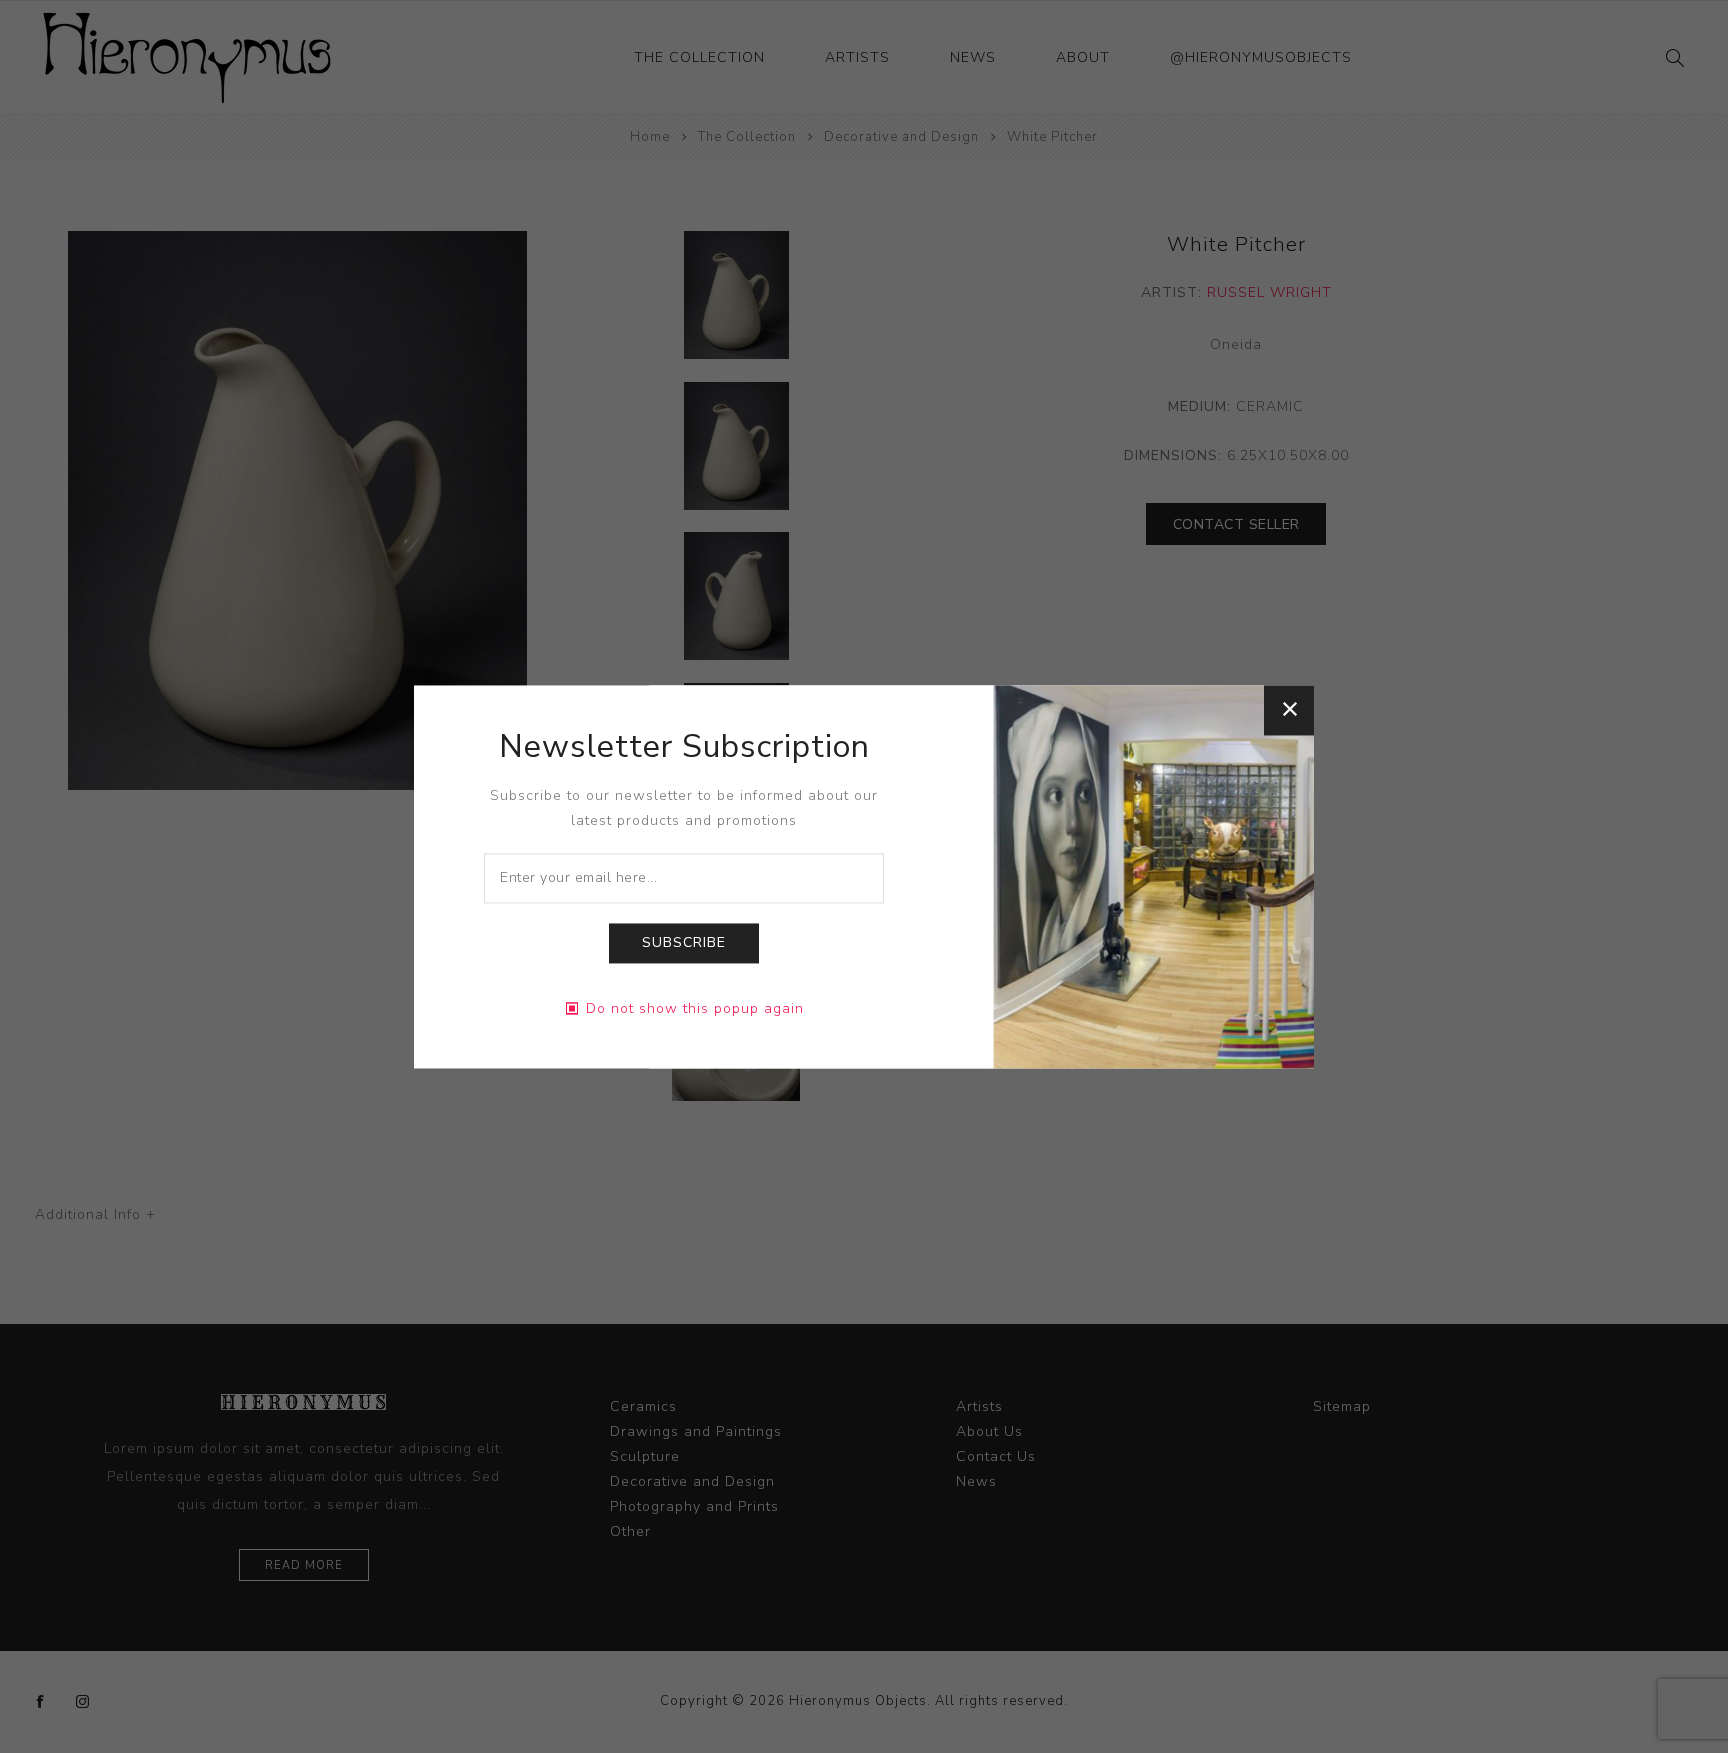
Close (1289, 710)
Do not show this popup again (695, 1008)
